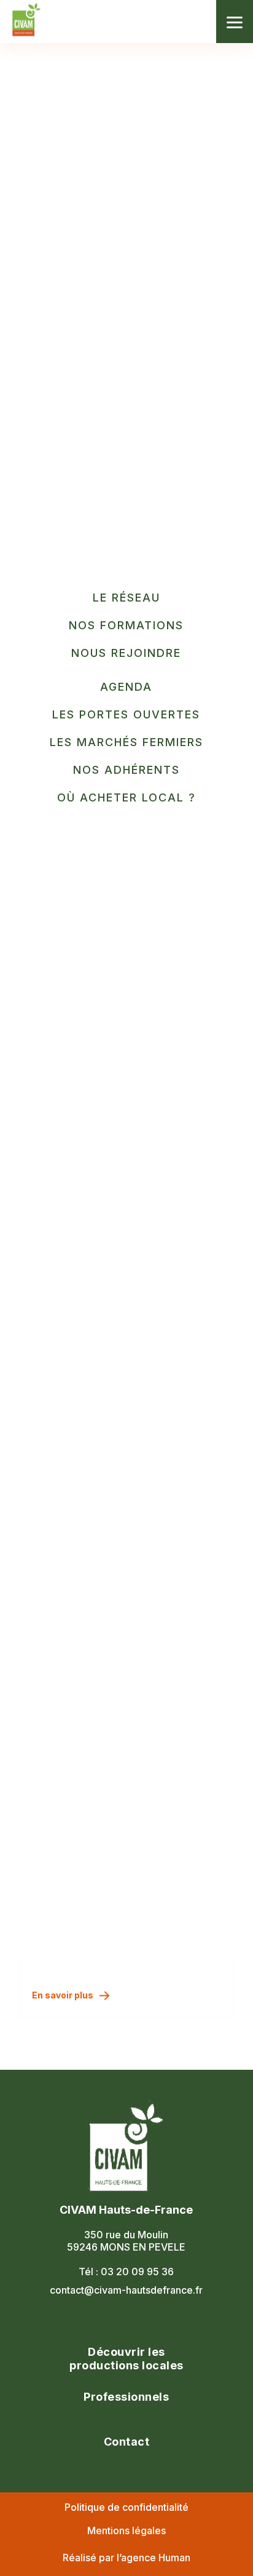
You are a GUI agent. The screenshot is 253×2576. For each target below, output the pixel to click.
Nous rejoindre (126, 653)
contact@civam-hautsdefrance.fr (126, 2290)
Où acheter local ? (126, 797)
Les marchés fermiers (126, 742)
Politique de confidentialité (126, 2507)
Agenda (126, 687)
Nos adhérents (126, 770)
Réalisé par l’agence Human (126, 2558)
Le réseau (126, 598)
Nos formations (126, 625)
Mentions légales (126, 2530)
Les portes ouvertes (126, 714)
